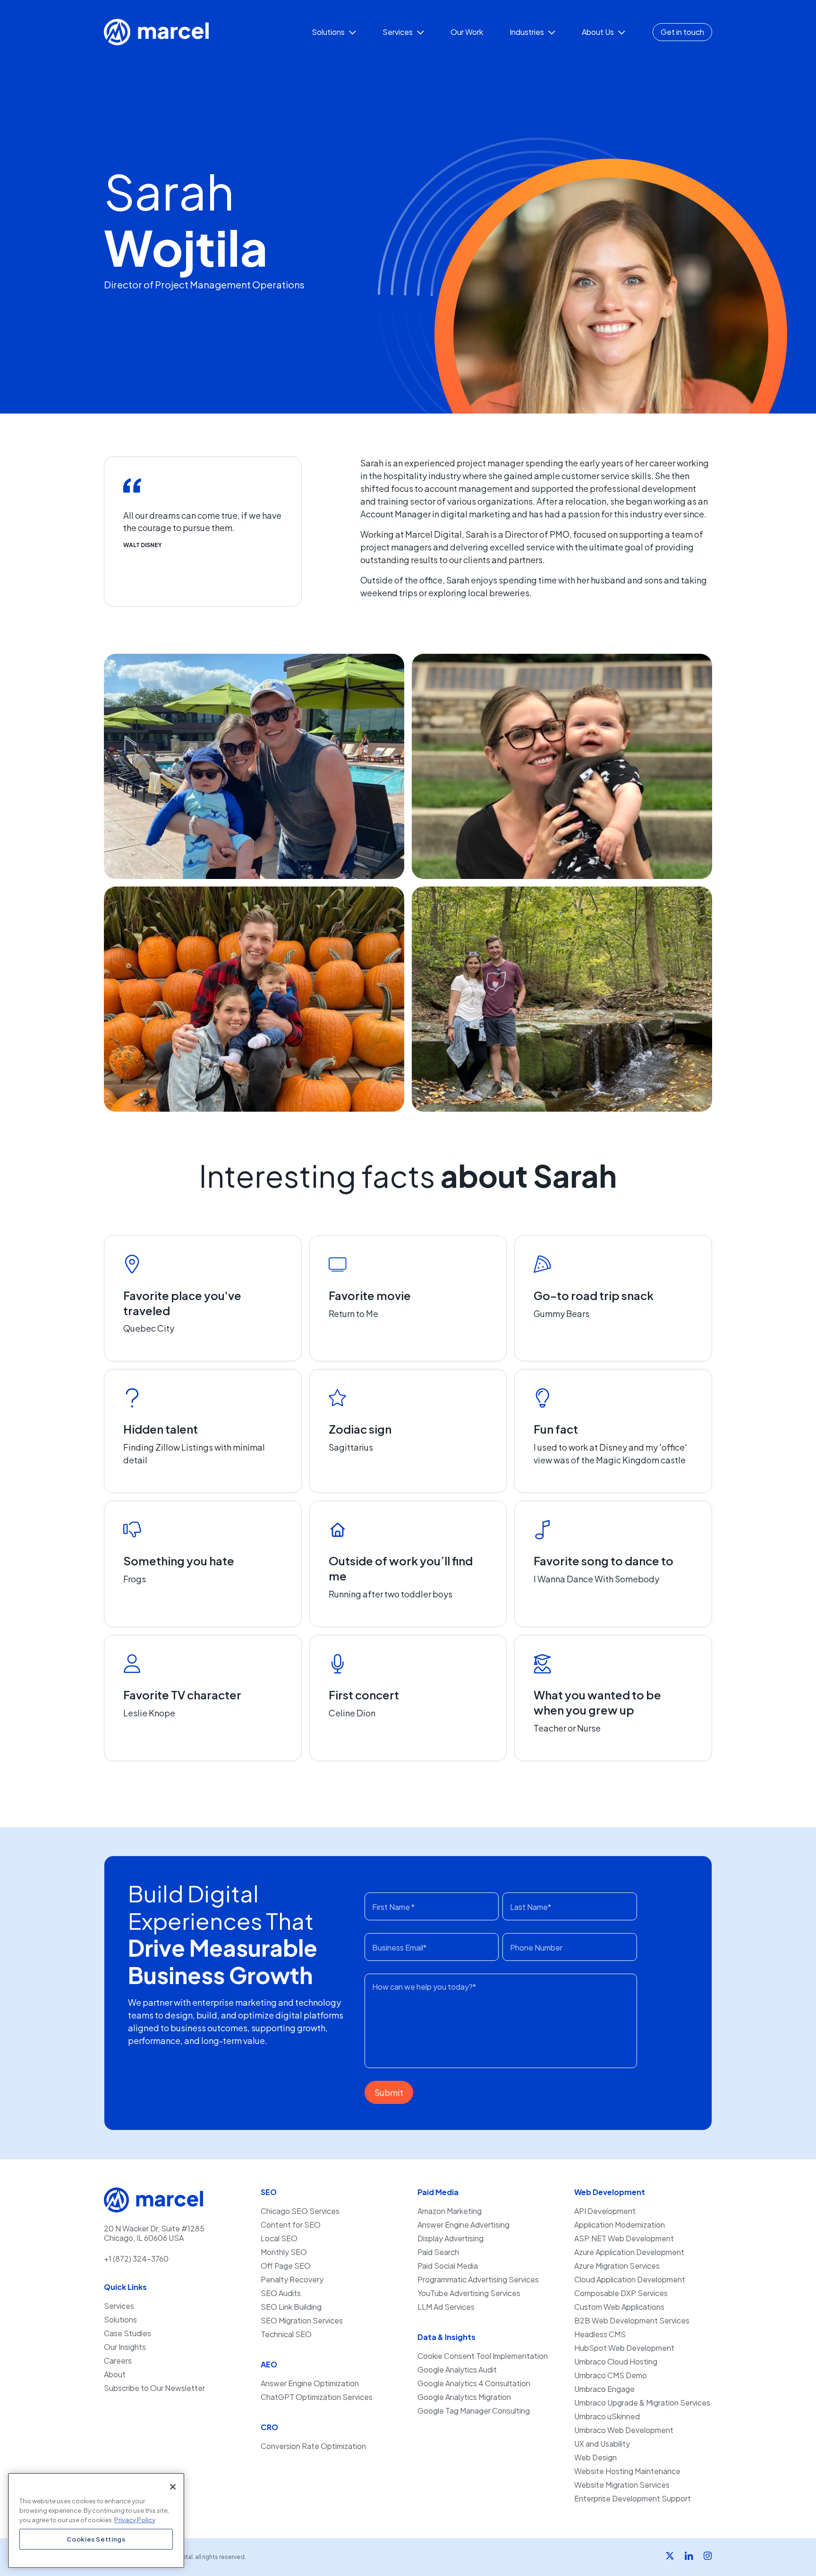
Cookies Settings (96, 2539)
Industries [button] (527, 32)
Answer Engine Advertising (463, 2225)
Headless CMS (600, 2334)
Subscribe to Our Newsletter (154, 2388)
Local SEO (279, 2238)
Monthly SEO (284, 2252)
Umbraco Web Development (624, 2430)
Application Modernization (620, 2225)
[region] (96, 2521)
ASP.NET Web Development (624, 2238)
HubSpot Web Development (624, 2348)
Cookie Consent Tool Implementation (483, 2356)
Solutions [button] (329, 32)
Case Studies (127, 2333)
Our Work (467, 32)
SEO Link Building (291, 2307)
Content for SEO (291, 2225)
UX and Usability (602, 2444)
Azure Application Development (629, 2252)
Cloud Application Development (630, 2280)
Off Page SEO (286, 2266)
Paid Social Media (448, 2266)
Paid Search (438, 2252)
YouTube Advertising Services (469, 2293)
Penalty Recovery (292, 2280)
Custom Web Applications (619, 2307)
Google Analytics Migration (464, 2397)
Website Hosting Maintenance (627, 2471)
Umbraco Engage (604, 2389)
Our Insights (125, 2347)
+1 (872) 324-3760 (136, 2259)
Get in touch (682, 32)
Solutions (120, 2320)
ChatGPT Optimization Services (317, 2397)
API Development (605, 2211)
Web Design (595, 2458)
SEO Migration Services (302, 2321)
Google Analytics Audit (457, 2370)
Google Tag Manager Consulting (474, 2411)
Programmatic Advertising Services (478, 2280)
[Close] (173, 2487)
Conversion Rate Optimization (313, 2446)
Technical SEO (286, 2334)
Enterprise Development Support (633, 2499)
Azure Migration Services (617, 2266)
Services (119, 2306)
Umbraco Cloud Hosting (616, 2362)
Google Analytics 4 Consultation (474, 2383)
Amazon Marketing (450, 2211)
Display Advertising (450, 2238)
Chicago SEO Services (300, 2211)
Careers (118, 2361)
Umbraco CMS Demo (611, 2375)
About (115, 2374)
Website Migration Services (622, 2485)
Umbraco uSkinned (607, 2416)
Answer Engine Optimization (310, 2383)
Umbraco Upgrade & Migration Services (642, 2403)
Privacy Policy (135, 2519)
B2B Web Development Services (632, 2321)
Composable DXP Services (621, 2293)
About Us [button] (599, 32)
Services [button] (398, 32)
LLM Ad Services (446, 2307)
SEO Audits (281, 2293)
